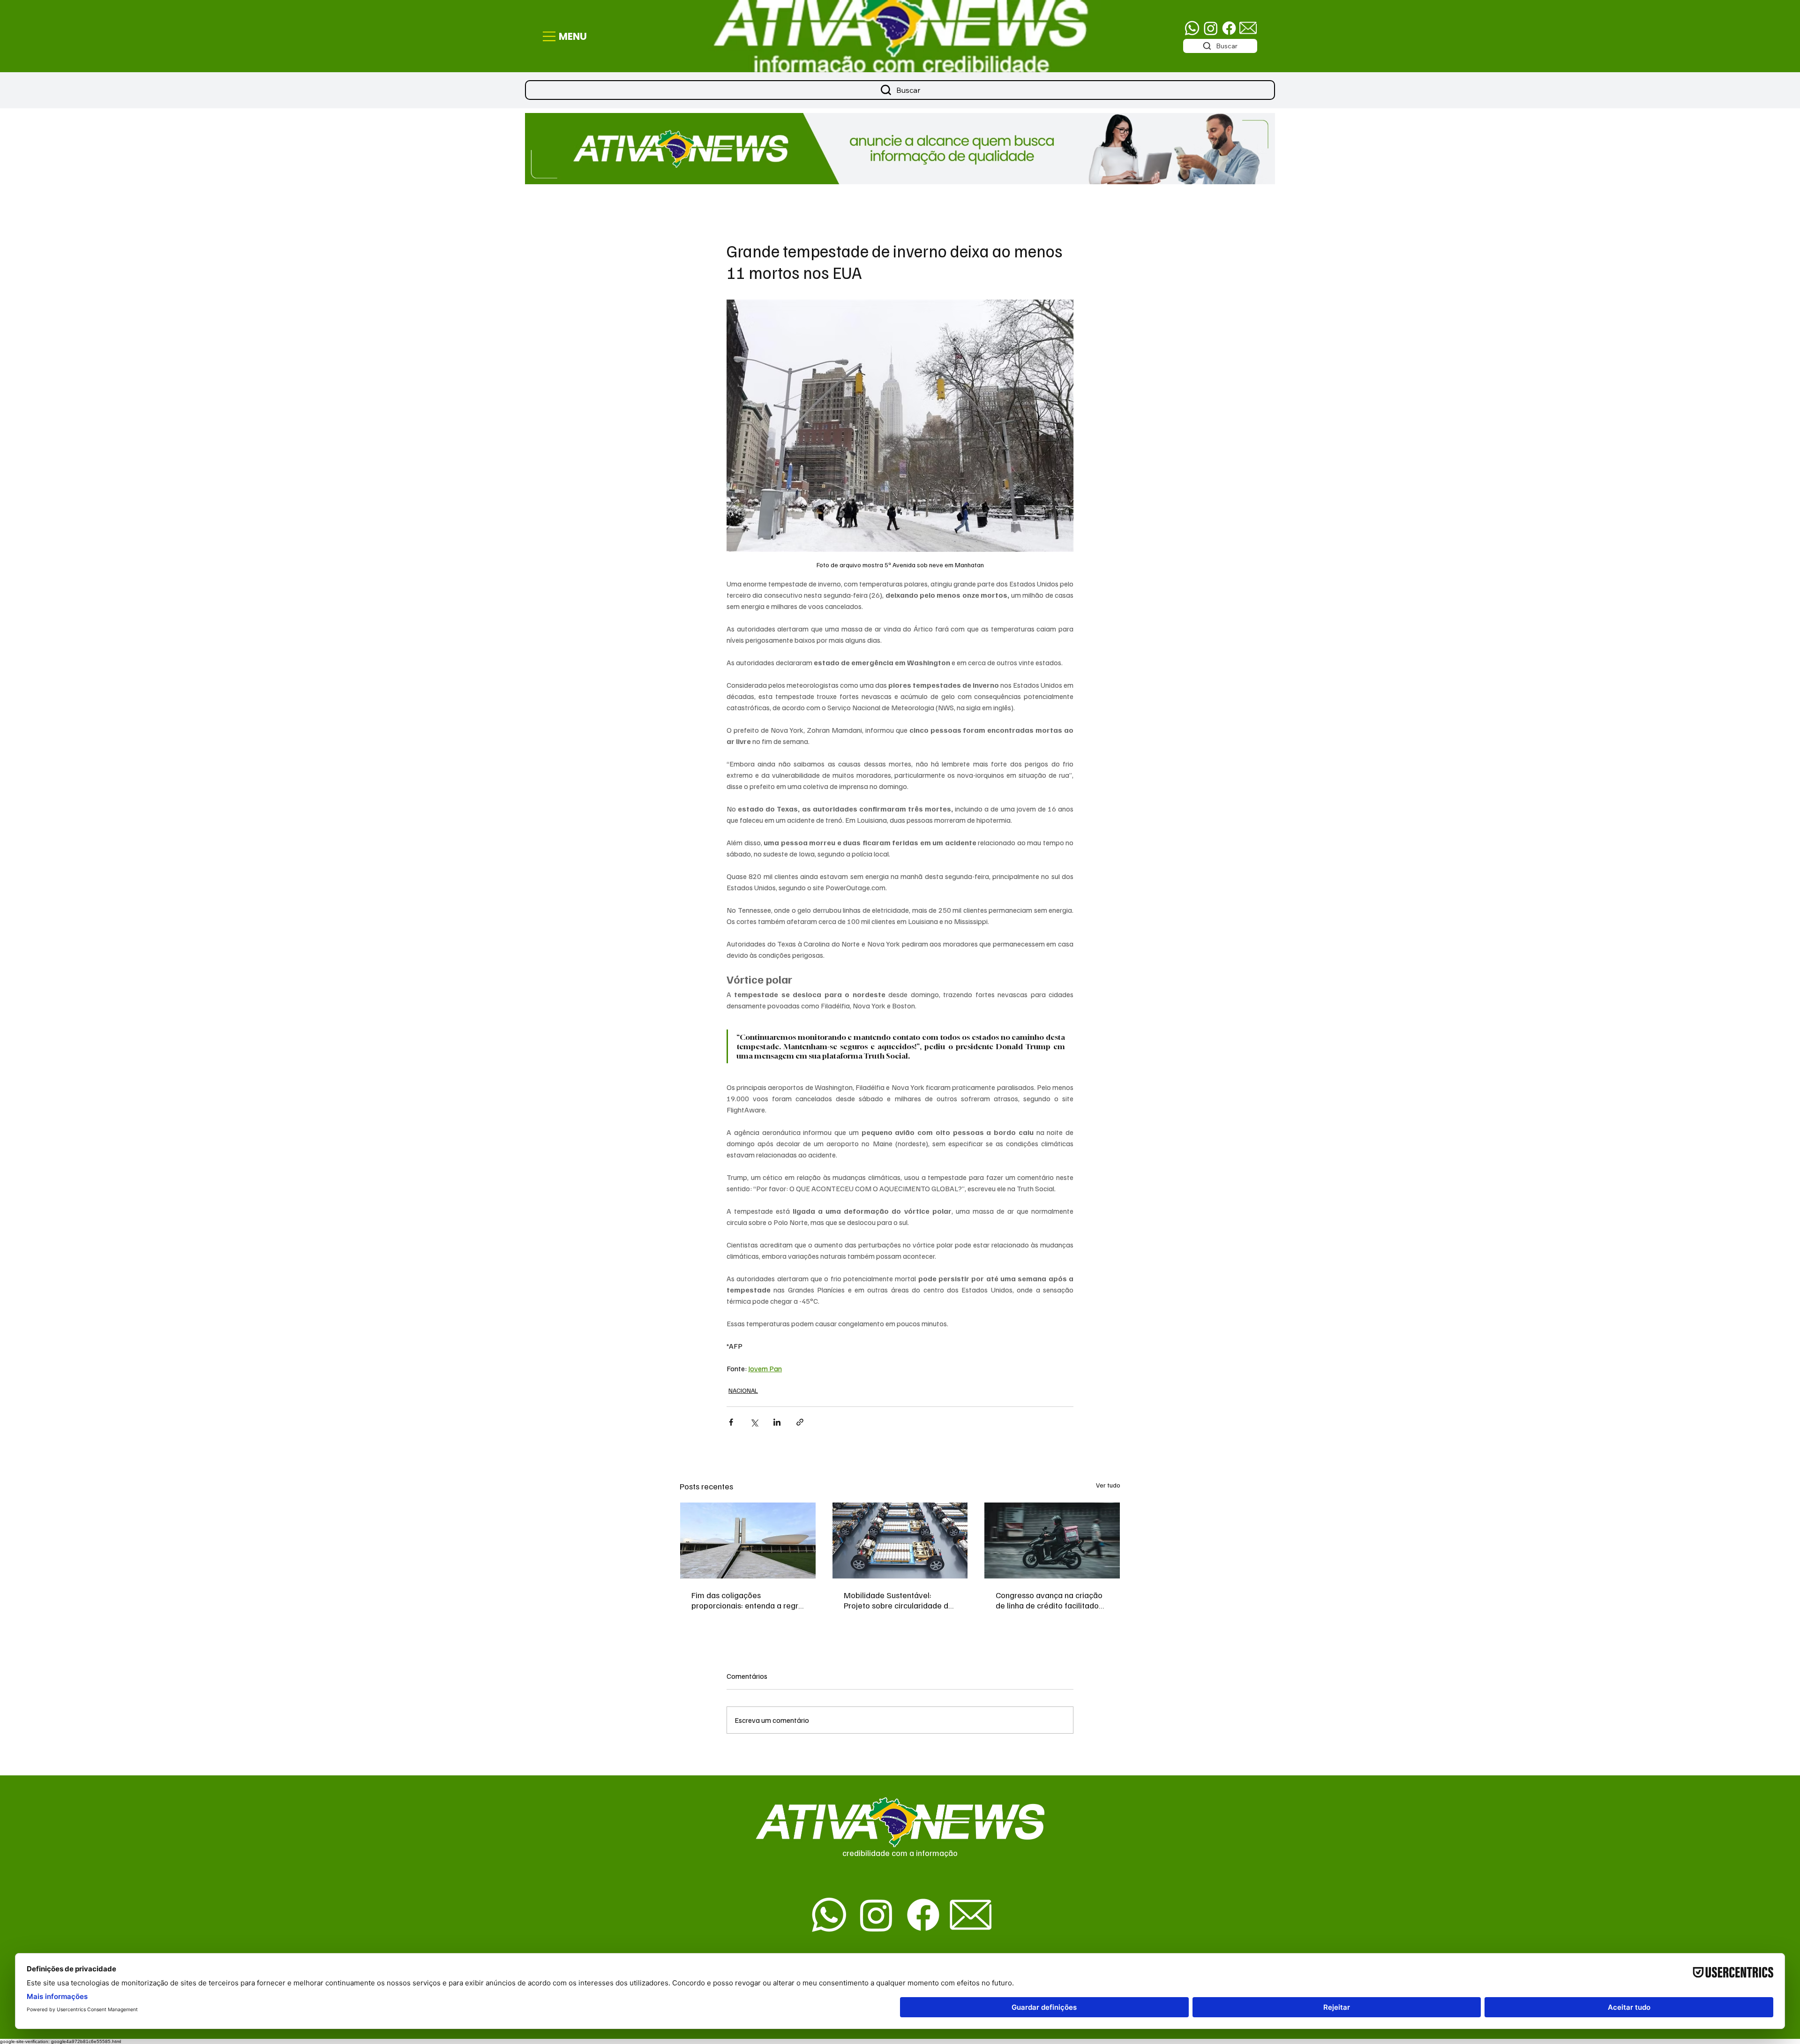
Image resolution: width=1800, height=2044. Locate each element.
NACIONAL (743, 1390)
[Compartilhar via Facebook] (731, 1422)
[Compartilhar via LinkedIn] (777, 1422)
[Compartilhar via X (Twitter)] (754, 1422)
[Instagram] (1211, 28)
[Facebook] (1229, 28)
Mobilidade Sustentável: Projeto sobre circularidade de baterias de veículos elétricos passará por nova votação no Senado (898, 1600)
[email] (1248, 28)
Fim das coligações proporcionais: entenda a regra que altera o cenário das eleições (747, 1600)
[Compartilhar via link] (800, 1422)
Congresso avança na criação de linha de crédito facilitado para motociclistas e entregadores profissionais (1049, 1600)
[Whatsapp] (1192, 28)
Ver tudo (1108, 1485)
